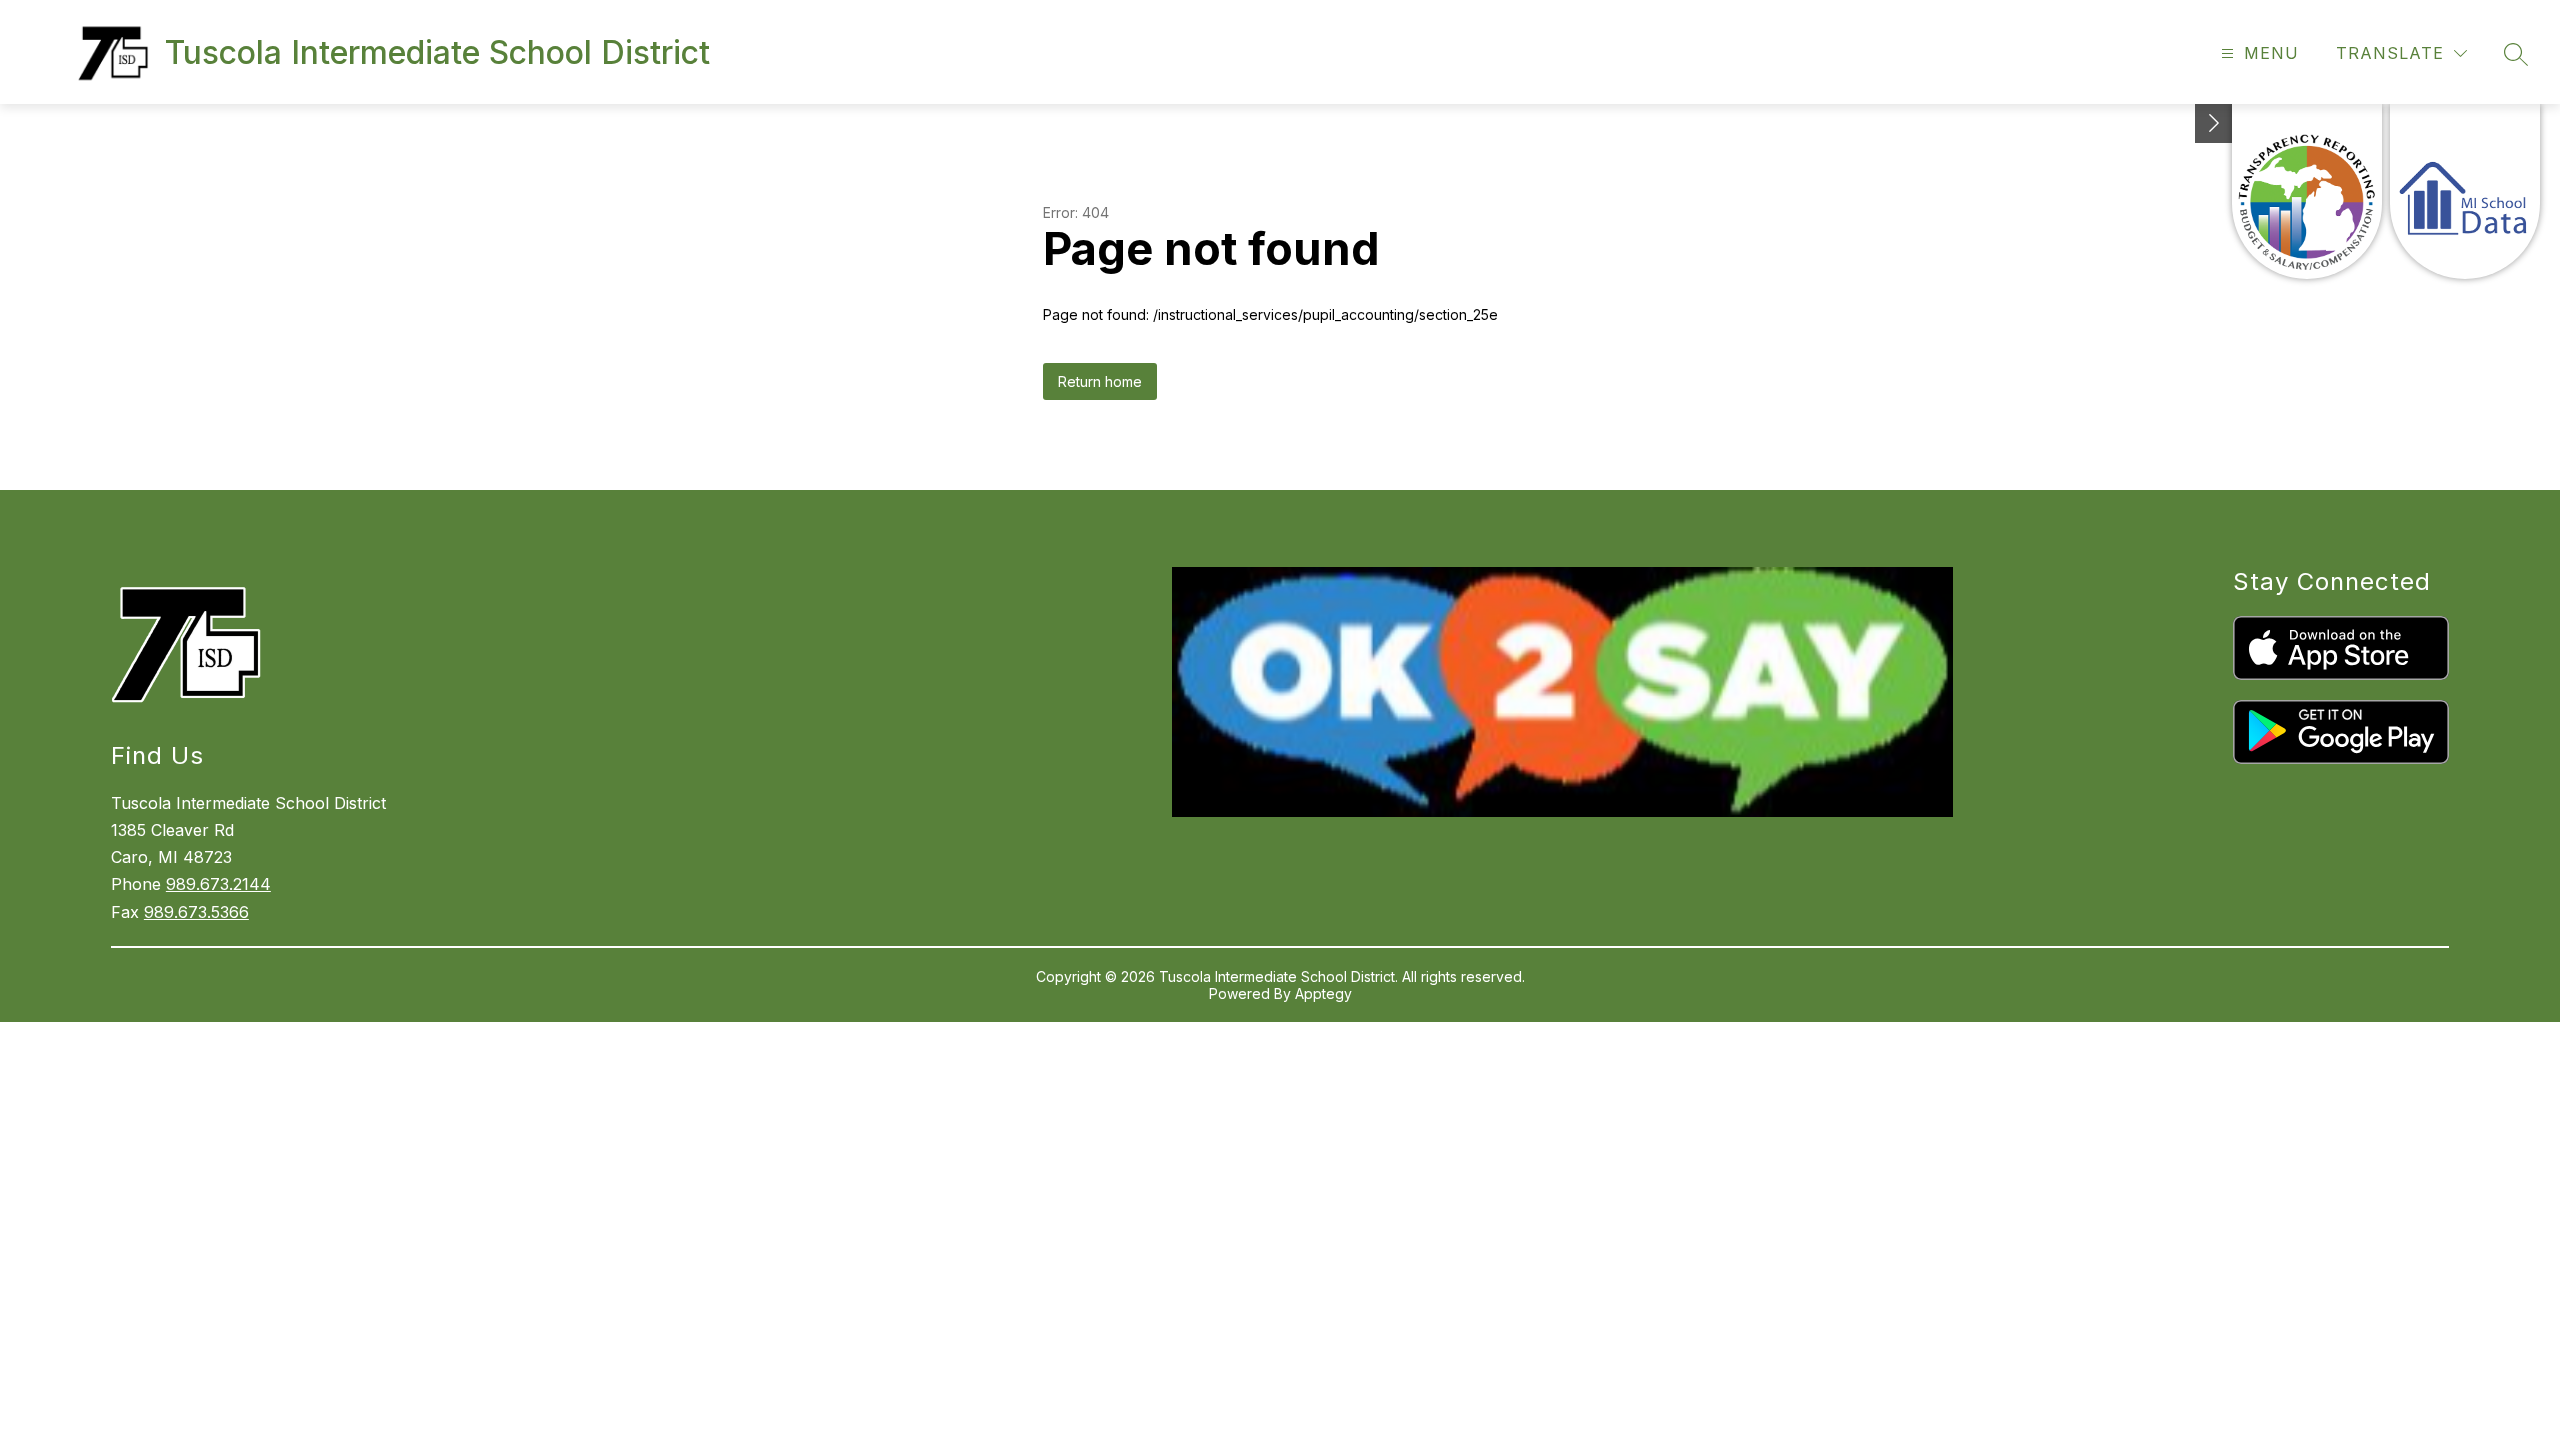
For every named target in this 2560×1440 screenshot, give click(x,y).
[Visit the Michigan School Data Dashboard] (2465, 191)
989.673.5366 (196, 912)
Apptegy (1323, 993)
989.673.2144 (218, 884)
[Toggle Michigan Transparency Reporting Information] (2214, 123)
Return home (1100, 381)
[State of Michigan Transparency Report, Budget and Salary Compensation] (2307, 191)
